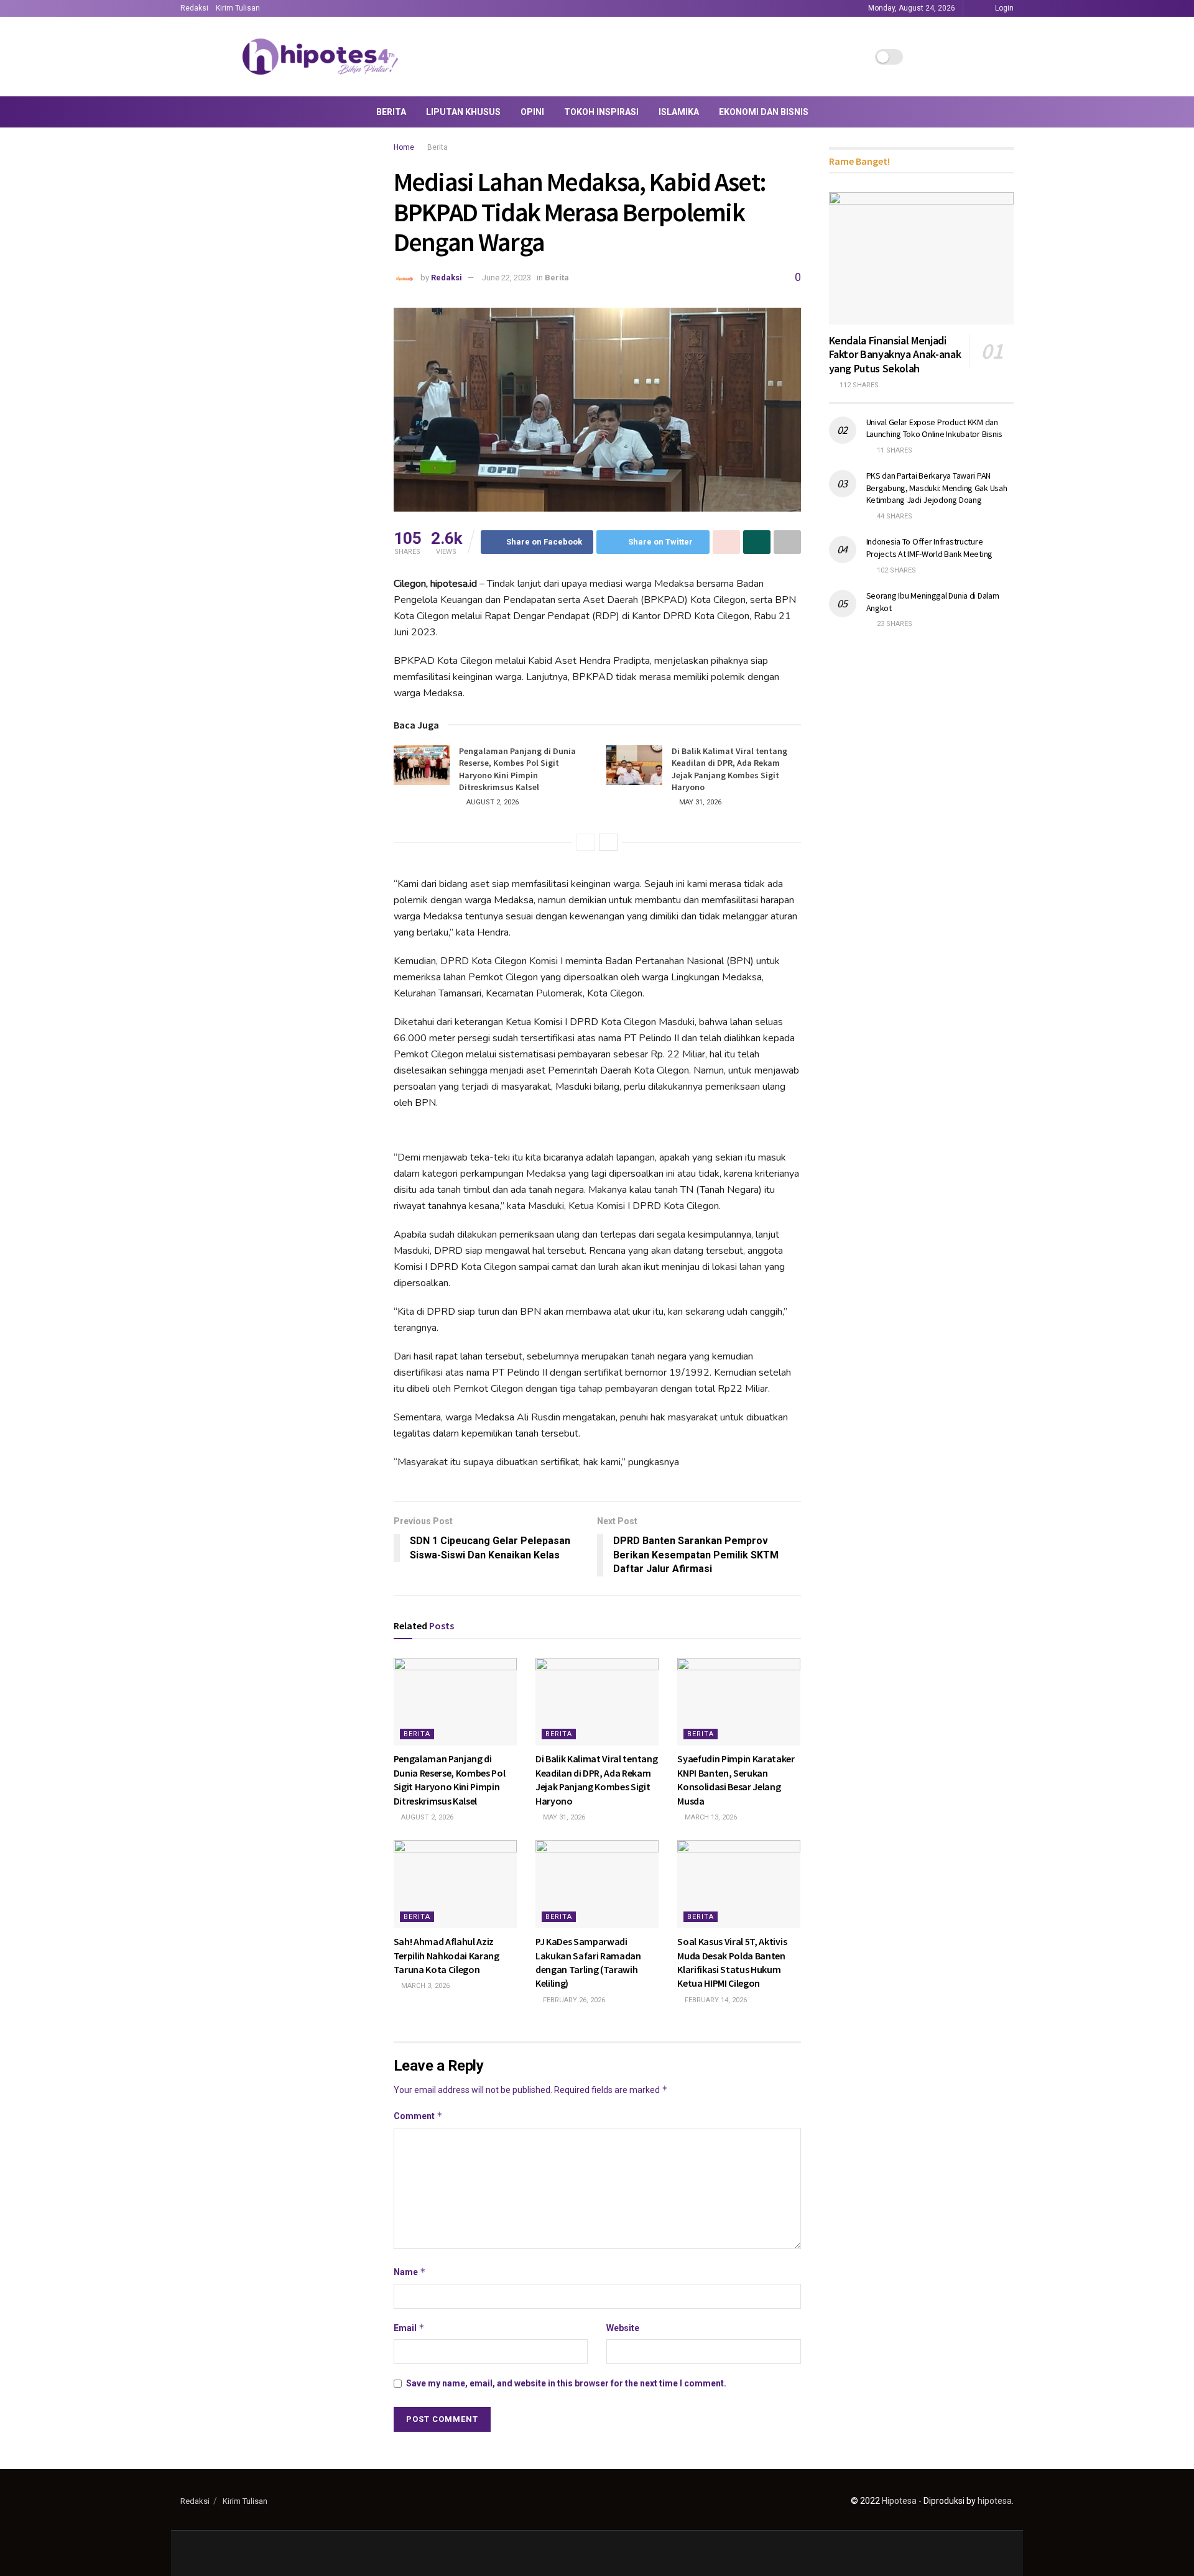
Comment (418, 2116)
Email (409, 2328)
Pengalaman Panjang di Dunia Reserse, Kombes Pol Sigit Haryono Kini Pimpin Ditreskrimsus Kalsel (517, 769)
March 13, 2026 (710, 1817)
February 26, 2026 (573, 2000)
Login (1003, 8)
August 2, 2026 (492, 802)
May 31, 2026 (699, 802)
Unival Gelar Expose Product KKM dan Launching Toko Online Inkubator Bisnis (934, 428)
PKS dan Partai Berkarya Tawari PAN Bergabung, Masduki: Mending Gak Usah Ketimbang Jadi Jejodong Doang (937, 488)
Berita (391, 112)
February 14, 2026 (715, 2000)
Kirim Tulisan (238, 8)
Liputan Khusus (463, 112)
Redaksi (194, 8)
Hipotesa (899, 2501)
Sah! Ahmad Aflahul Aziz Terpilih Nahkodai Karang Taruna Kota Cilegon (447, 1955)
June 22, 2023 (507, 278)
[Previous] (586, 842)
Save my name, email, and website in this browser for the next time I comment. (566, 2383)
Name (410, 2272)
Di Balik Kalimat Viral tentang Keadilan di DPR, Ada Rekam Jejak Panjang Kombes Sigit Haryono (729, 769)
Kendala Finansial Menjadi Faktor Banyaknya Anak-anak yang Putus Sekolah (895, 354)
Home (404, 147)
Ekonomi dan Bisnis (764, 112)
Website (623, 2328)
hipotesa (995, 2501)
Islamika (679, 112)
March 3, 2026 (424, 1986)
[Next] (608, 842)
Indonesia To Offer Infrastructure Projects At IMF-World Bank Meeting (929, 548)
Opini (532, 112)
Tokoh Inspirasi (601, 112)
